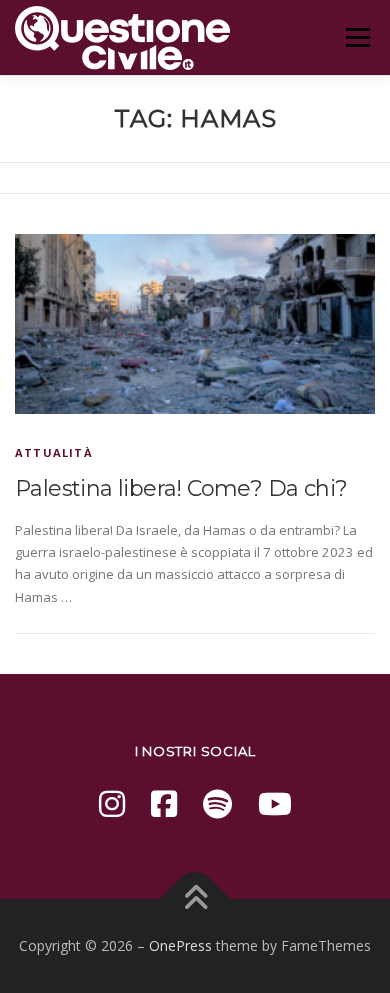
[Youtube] (275, 803)
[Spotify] (217, 803)
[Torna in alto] (195, 899)
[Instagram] (112, 803)
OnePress (180, 945)
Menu (357, 37)
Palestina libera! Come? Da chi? (181, 488)
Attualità (54, 452)
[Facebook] (164, 803)
